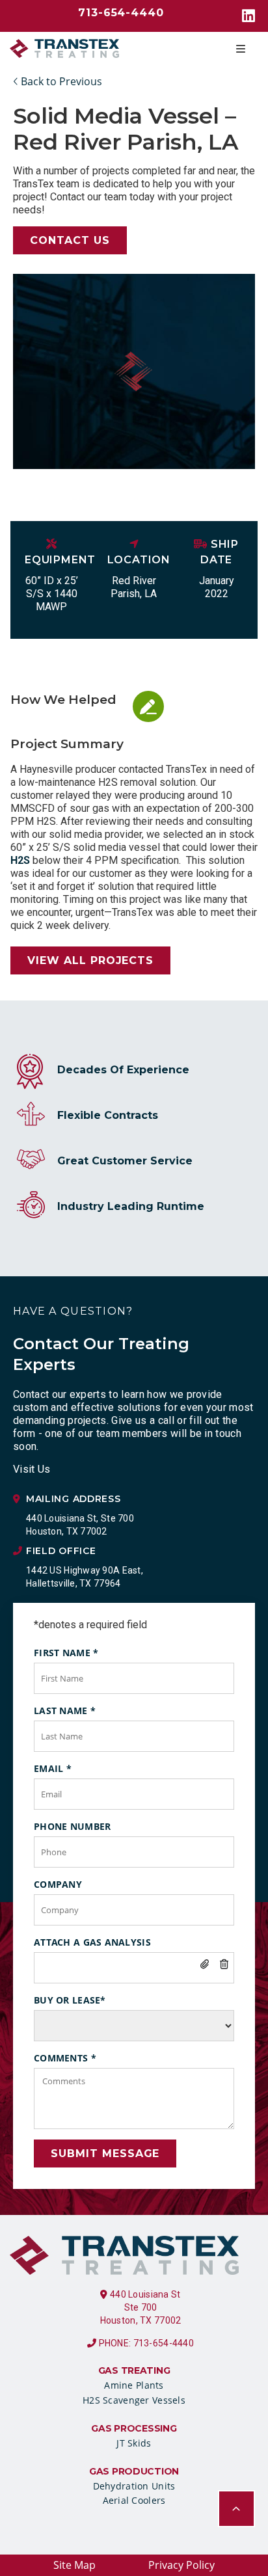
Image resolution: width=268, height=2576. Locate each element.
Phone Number (72, 1826)
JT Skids (134, 2443)
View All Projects (90, 960)
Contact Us (70, 240)
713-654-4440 (121, 13)
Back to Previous (60, 81)
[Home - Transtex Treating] (64, 49)
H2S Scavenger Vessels (134, 2400)
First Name (66, 1653)
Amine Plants (134, 2385)
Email (53, 1768)
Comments (65, 2058)
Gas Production (134, 2471)
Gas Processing (134, 2428)
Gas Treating (134, 2370)
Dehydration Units (134, 2486)
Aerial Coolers (134, 2500)
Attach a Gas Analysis (92, 1942)
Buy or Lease (70, 2000)
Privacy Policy (181, 2565)
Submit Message (105, 2153)
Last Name (65, 1711)
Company (58, 1884)
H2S (20, 860)
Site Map (74, 2565)
